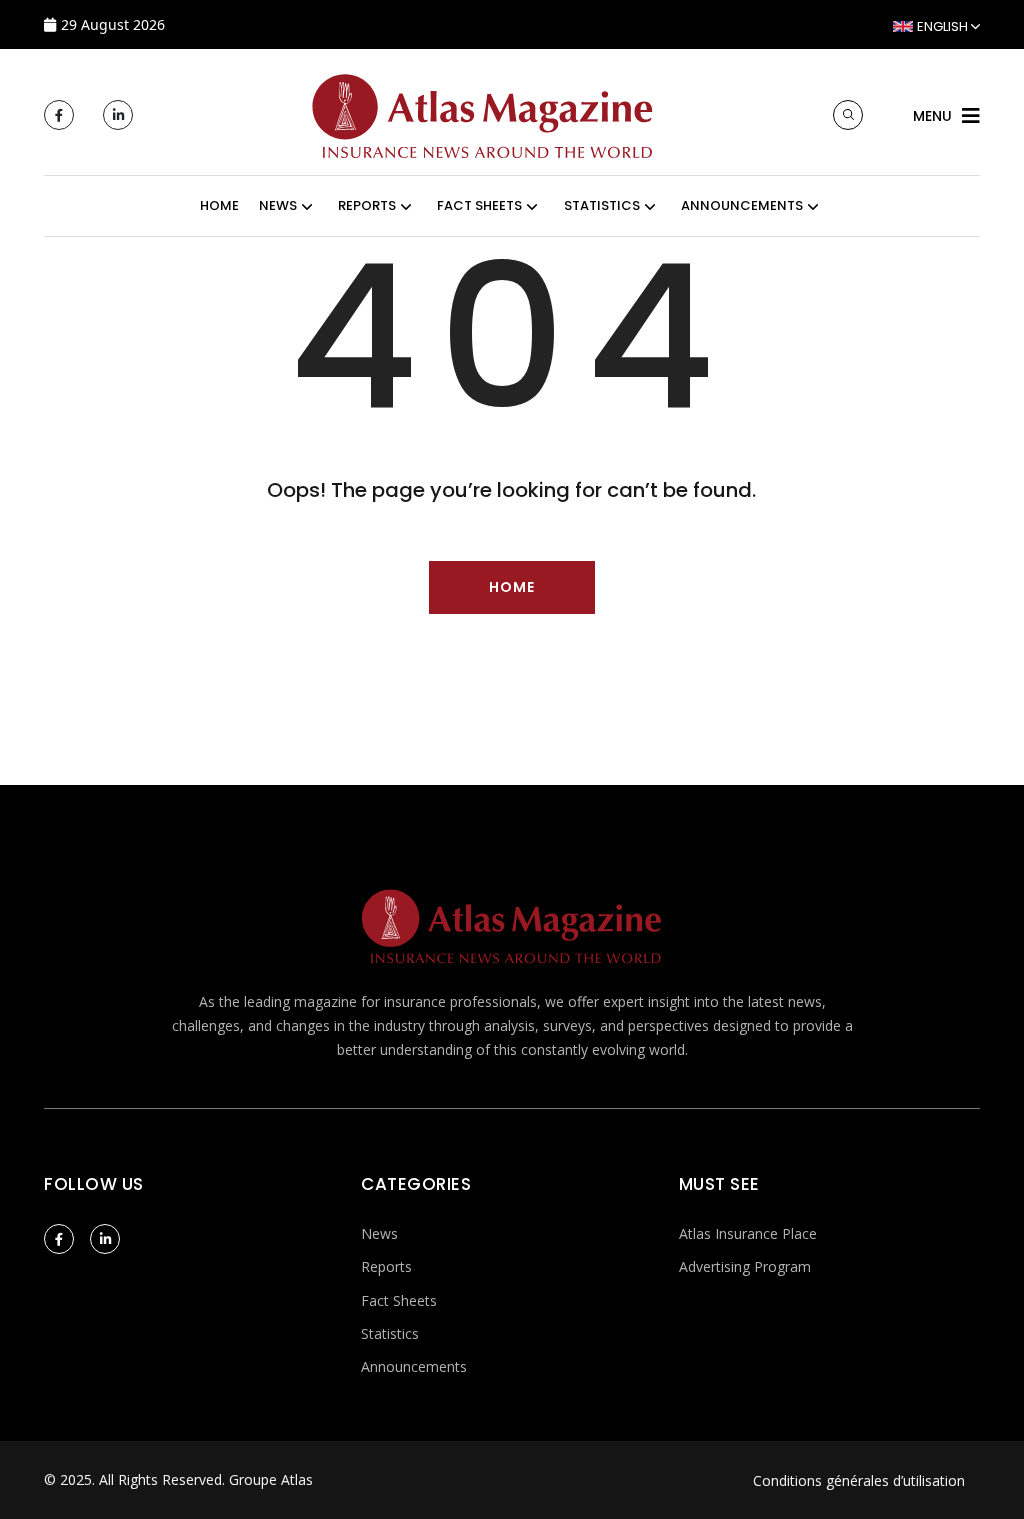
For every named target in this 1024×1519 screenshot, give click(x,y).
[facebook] (59, 115)
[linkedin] (118, 115)
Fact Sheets (399, 1300)
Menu (932, 116)
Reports (386, 1266)
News (379, 1233)
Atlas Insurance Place (748, 1233)
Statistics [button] (602, 205)
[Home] (483, 113)
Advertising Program (745, 1266)
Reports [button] (367, 205)
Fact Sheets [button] (479, 205)
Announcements (414, 1366)
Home (219, 205)
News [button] (278, 205)
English (942, 26)
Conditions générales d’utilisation (859, 1480)
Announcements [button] (742, 205)
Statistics (390, 1333)
